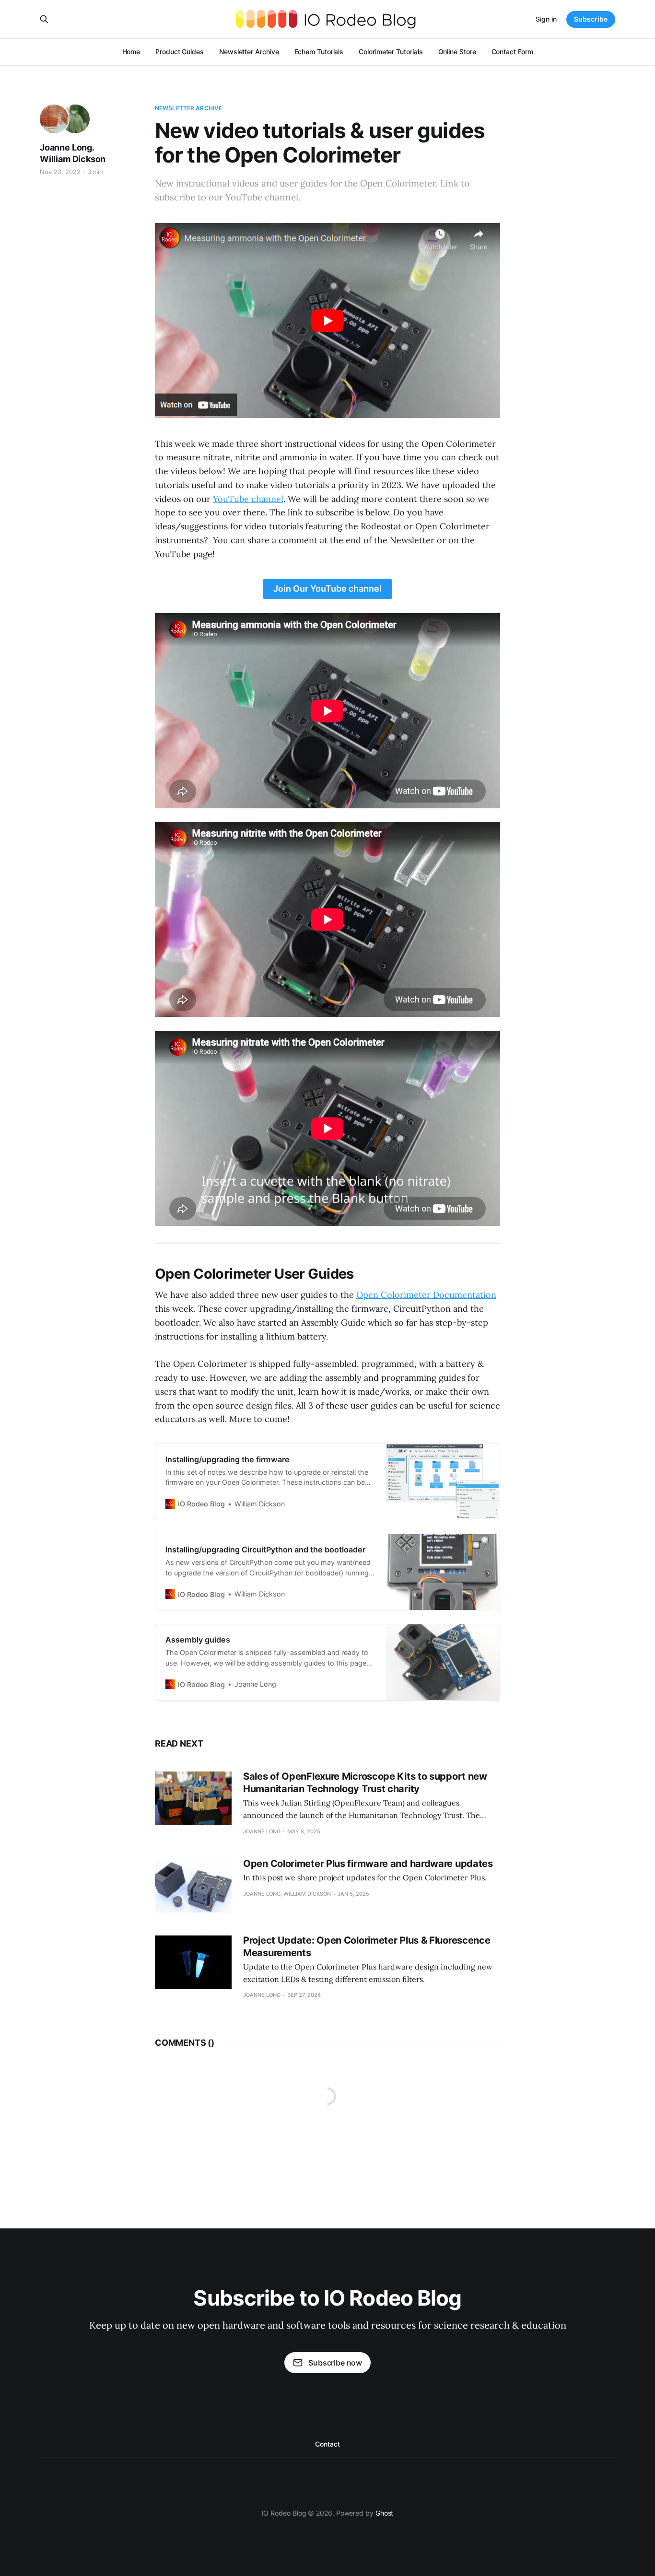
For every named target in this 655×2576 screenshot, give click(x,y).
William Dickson (73, 159)
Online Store (457, 52)
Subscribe (591, 19)
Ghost (385, 2513)
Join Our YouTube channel (327, 589)
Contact (327, 2444)
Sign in (546, 19)
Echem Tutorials (319, 52)
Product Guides (180, 52)
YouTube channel (248, 499)
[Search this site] (44, 19)
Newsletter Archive (249, 52)
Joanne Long (66, 147)
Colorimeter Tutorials (391, 52)
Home (131, 52)
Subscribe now (335, 2363)
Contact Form (512, 52)
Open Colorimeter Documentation (426, 1295)
